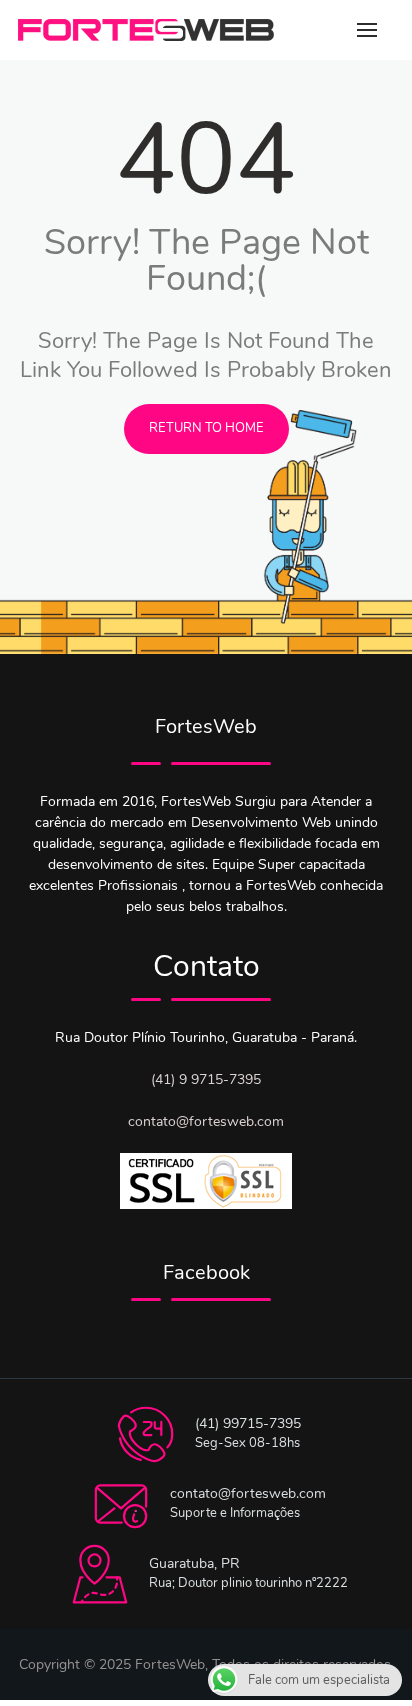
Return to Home (206, 428)
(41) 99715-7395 (248, 1423)
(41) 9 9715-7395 (206, 1079)
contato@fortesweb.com (206, 1121)
